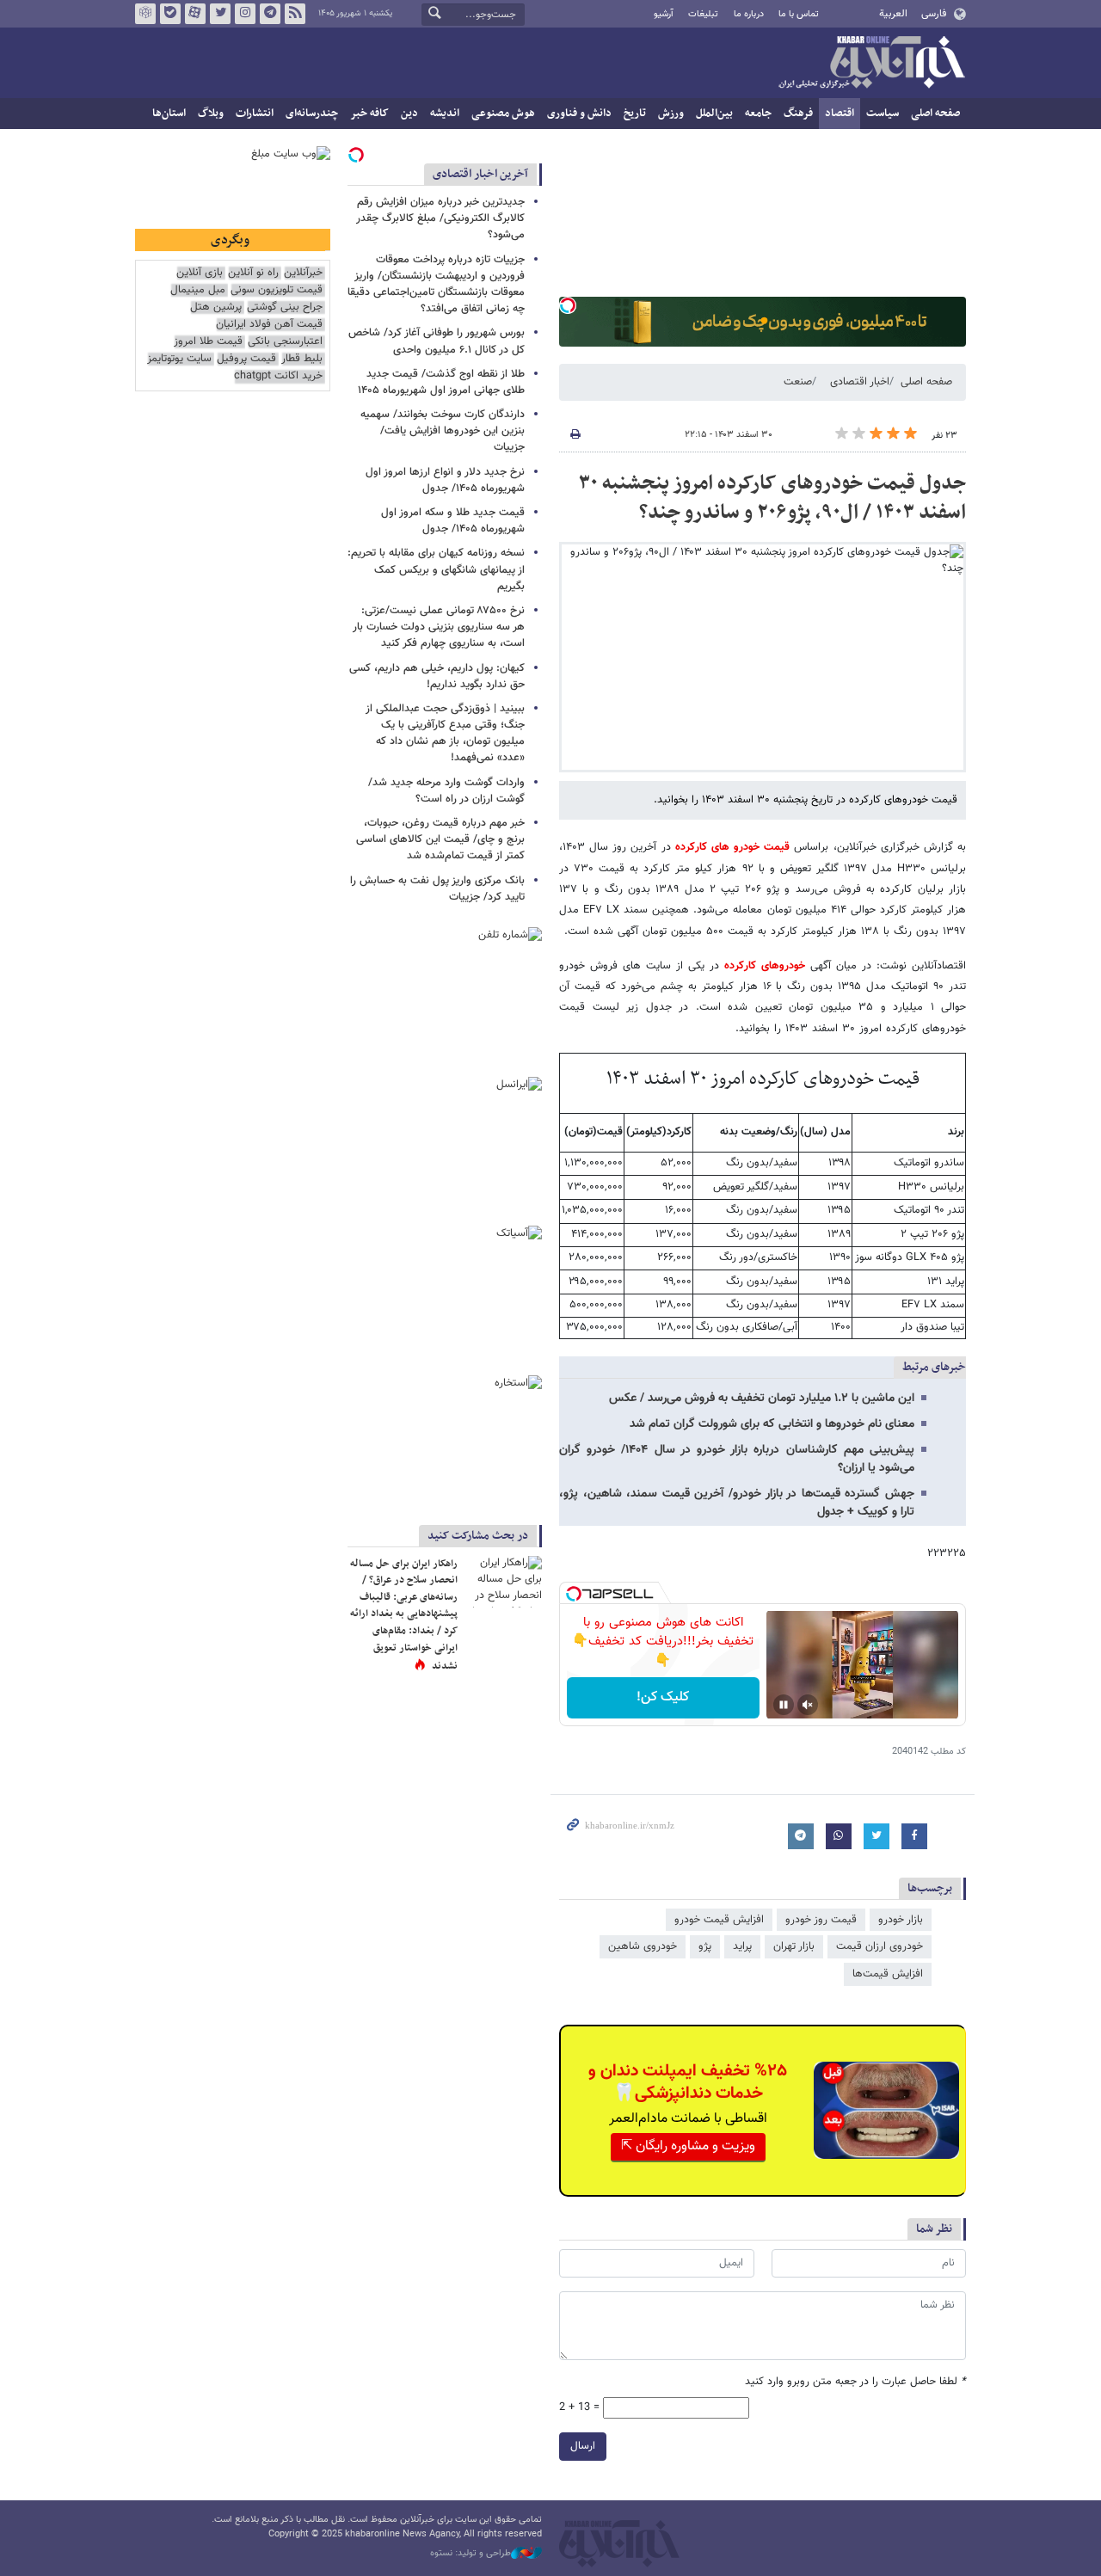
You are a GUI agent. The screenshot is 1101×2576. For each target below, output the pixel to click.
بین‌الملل (714, 114)
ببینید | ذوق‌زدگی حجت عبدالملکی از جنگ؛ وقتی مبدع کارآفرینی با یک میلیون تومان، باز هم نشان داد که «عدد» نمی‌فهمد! (445, 734)
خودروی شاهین (643, 1946)
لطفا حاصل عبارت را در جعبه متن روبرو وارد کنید (855, 2382)
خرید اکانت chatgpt (278, 376)
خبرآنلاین (871, 64)
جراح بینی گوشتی (285, 307)
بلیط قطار (302, 359)
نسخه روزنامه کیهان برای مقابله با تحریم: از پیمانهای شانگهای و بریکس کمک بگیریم (436, 569)
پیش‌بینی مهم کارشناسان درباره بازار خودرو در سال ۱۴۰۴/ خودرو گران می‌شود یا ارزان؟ (737, 1459)
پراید (742, 1946)
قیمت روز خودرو (821, 1920)
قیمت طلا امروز (208, 342)
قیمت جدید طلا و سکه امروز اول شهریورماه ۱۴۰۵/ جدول (453, 521)
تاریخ (635, 114)
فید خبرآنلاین (295, 14)
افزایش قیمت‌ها (888, 1974)
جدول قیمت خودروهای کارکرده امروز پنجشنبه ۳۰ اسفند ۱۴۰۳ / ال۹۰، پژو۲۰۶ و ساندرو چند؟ (772, 498)
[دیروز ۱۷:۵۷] (503, 1582)
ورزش (671, 114)
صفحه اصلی (935, 114)
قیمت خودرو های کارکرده (731, 847)
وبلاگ (211, 114)
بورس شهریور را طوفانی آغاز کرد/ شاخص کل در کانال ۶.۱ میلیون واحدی (437, 341)
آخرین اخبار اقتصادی (480, 174)
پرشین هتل (216, 307)
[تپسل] (568, 305)
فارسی (934, 14)
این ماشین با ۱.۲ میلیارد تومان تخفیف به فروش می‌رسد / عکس (762, 1399)
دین (409, 114)
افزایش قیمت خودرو (719, 1920)
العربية (893, 14)
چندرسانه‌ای (312, 114)
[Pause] (784, 1705)
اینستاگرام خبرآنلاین (245, 14)
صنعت (798, 382)
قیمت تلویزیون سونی (277, 290)
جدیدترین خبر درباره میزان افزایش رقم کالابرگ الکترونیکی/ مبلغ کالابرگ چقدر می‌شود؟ (440, 218)
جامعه (758, 114)
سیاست (883, 114)
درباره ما (749, 14)
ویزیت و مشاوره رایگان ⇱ (688, 2146)
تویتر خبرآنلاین (220, 14)
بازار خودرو (901, 1920)
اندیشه (445, 114)
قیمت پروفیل (246, 359)
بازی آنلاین (200, 273)
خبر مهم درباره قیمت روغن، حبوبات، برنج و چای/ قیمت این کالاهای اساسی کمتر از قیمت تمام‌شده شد (440, 839)
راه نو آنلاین (253, 273)
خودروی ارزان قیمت (880, 1946)
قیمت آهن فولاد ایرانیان (269, 325)
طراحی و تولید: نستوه (471, 2554)
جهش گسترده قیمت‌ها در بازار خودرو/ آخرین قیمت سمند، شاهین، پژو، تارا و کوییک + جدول (737, 1503)
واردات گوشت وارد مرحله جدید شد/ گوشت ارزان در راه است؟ (446, 791)
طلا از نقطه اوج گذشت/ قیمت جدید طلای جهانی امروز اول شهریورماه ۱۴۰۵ (441, 382)
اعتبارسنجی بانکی (285, 342)
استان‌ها (169, 114)
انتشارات (255, 114)
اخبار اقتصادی (860, 382)
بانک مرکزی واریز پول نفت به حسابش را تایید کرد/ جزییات (437, 889)
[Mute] (808, 1705)
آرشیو (664, 14)
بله (170, 14)
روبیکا (145, 14)
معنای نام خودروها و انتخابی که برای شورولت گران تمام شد (772, 1424)
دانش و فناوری (579, 114)
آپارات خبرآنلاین (195, 14)
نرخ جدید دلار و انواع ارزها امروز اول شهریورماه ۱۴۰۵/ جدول (445, 480)
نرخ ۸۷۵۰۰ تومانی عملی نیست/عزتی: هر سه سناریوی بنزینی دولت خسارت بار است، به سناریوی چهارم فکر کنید (439, 627)
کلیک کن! (663, 1697)
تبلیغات (703, 14)
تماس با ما (799, 14)
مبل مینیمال (198, 290)
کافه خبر (369, 114)
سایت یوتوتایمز (179, 359)
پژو (705, 1946)
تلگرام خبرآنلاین (270, 14)
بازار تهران (794, 1946)
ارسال (583, 2446)
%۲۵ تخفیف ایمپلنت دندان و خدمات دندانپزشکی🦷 (688, 2082)
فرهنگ (798, 114)
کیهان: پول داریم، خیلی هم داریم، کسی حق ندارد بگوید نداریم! (437, 676)
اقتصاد (840, 114)
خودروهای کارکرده (762, 966)
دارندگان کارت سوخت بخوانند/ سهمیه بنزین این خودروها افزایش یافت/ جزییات (443, 431)
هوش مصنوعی (503, 114)
